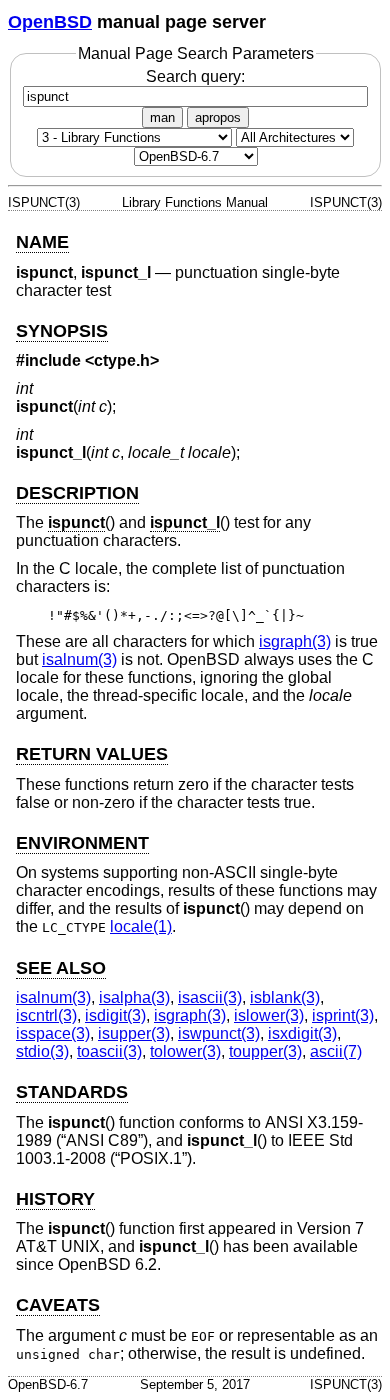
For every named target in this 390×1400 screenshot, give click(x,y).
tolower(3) (185, 1051)
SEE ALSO (61, 968)
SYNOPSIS (62, 331)
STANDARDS (72, 1092)
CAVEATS (58, 1305)
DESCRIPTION (77, 493)
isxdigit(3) (302, 1033)
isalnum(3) (79, 659)
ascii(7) (336, 1051)
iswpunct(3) (219, 1033)
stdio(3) (42, 1051)
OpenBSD (50, 22)
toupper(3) (265, 1051)
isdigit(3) (115, 1015)
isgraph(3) (295, 641)
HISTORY (55, 1199)
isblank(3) (285, 997)
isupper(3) (134, 1033)
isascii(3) (210, 997)
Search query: (195, 76)
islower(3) (269, 1015)
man (162, 117)
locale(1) (141, 926)
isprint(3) (343, 1015)
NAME (42, 242)
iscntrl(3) (46, 1015)
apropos (218, 117)
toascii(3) (109, 1051)
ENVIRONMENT (82, 843)
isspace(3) (53, 1033)
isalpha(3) (134, 997)
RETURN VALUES (92, 754)
